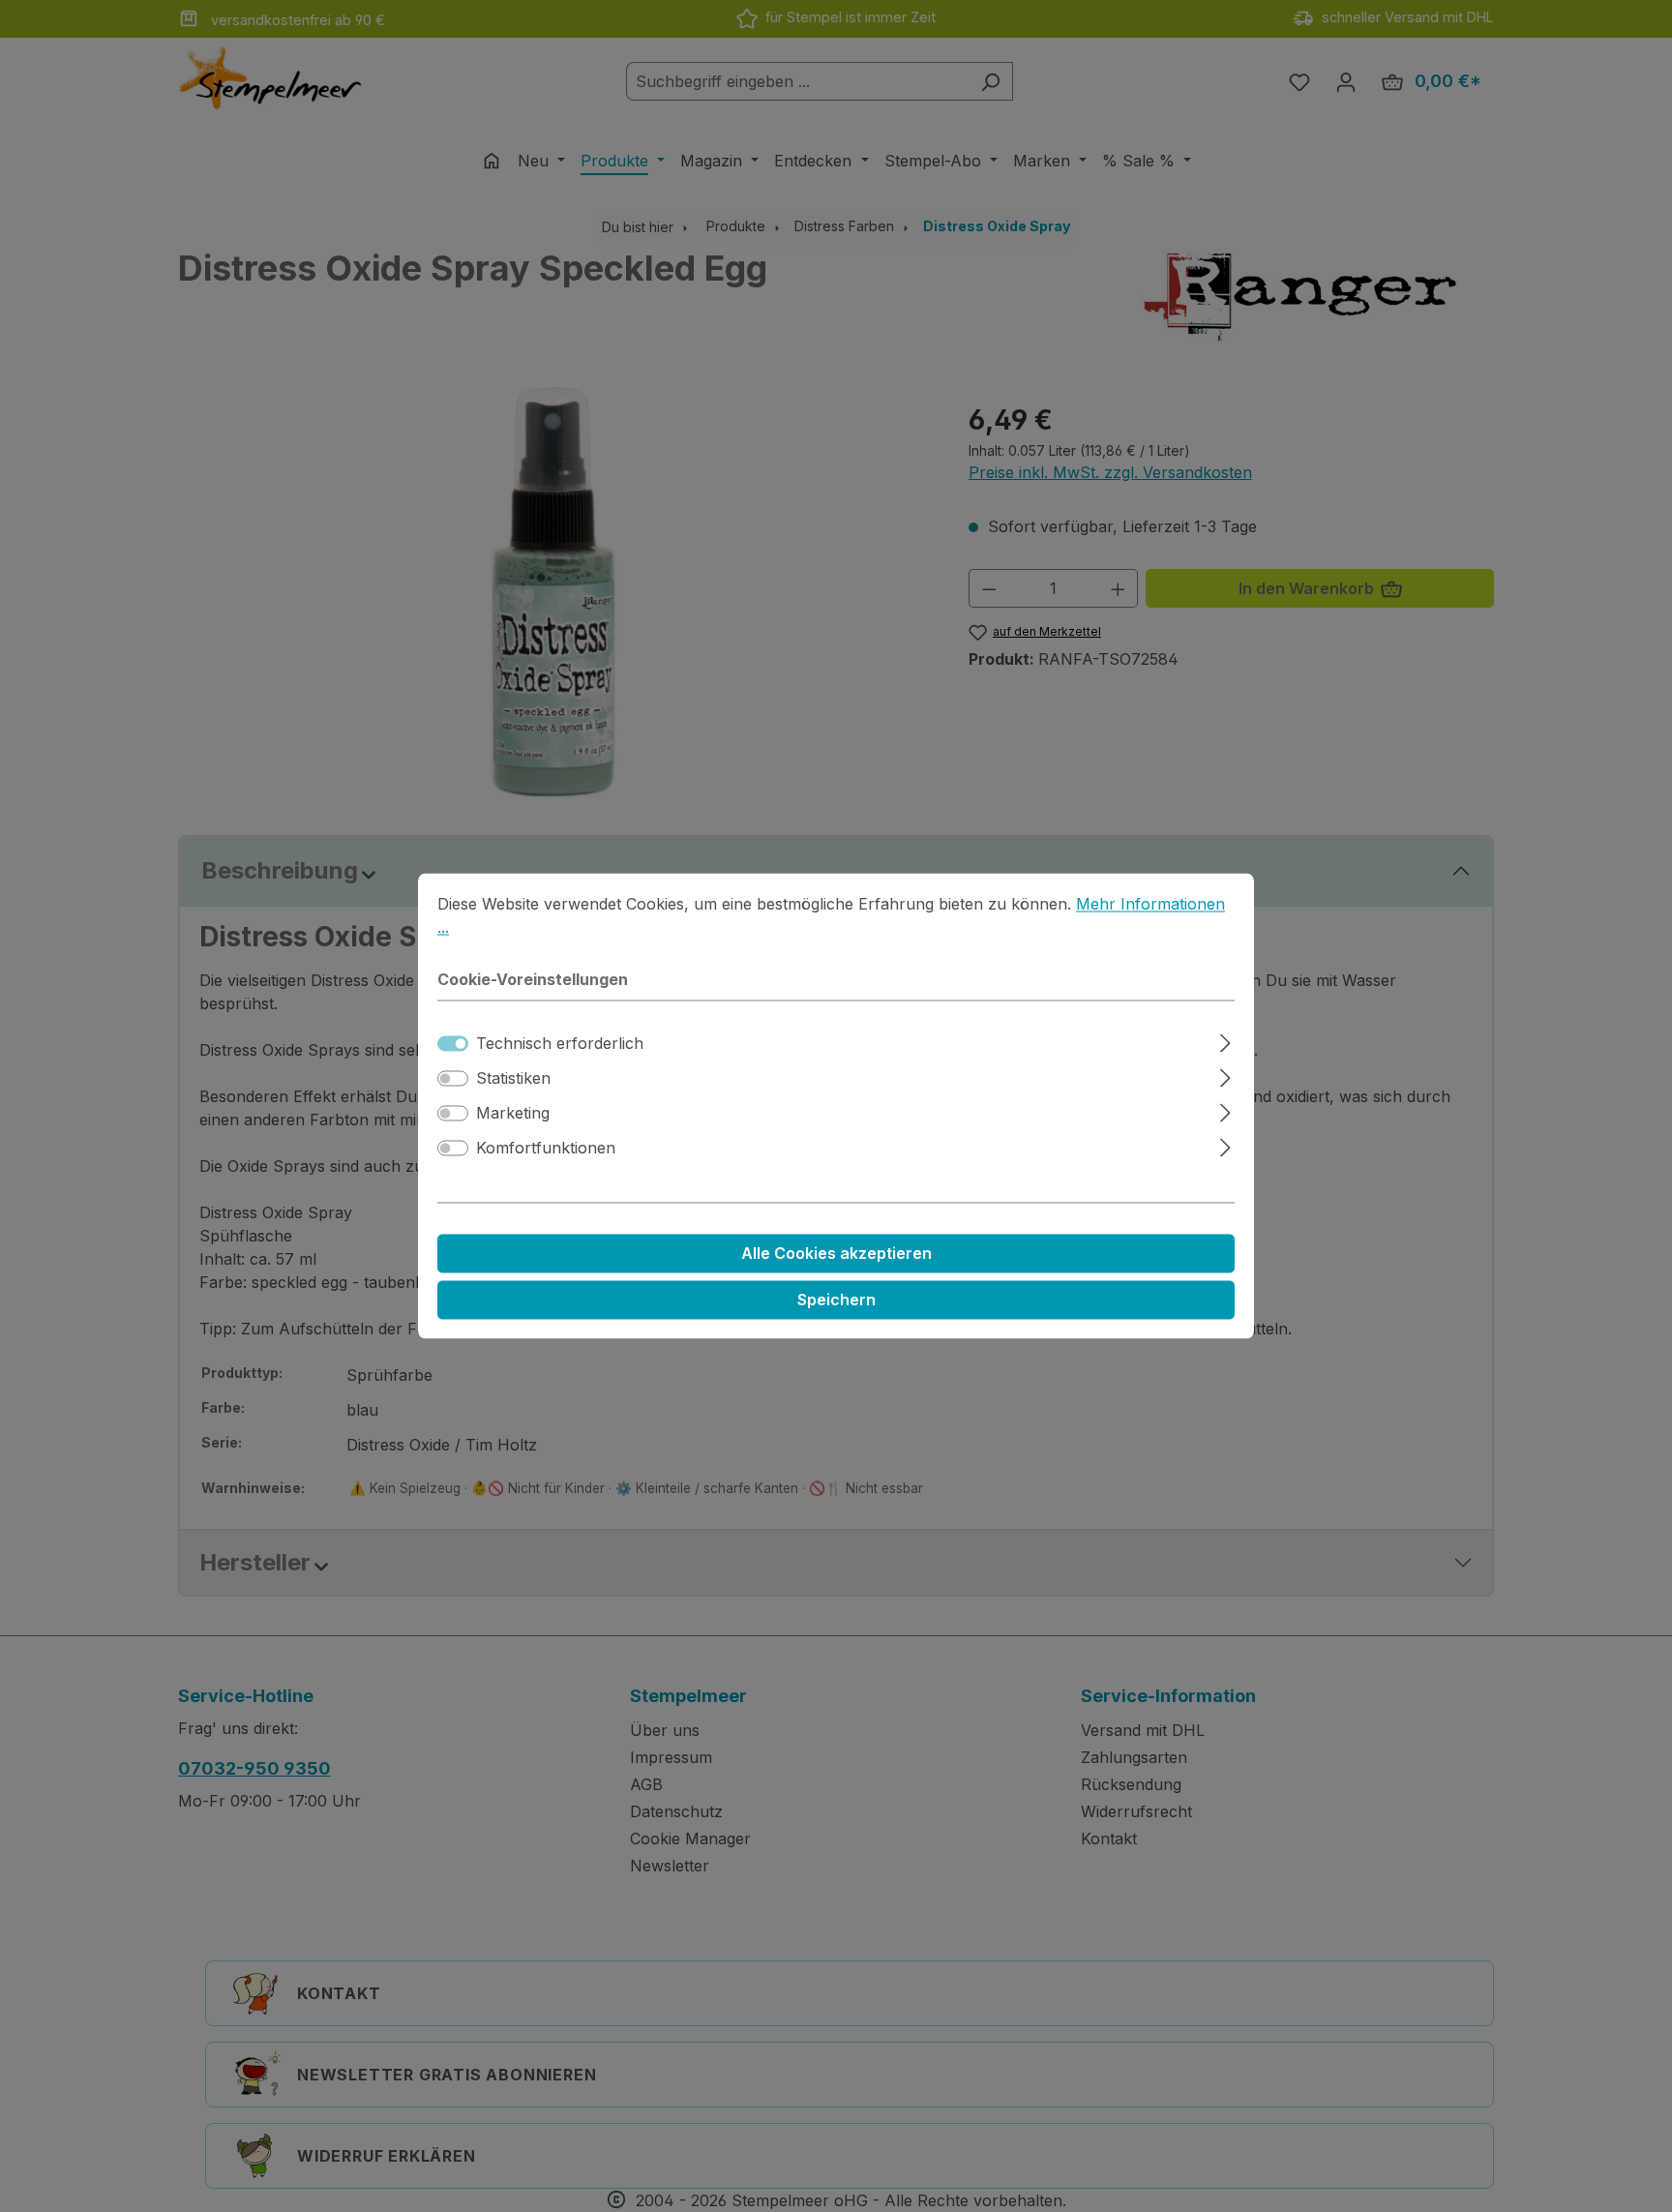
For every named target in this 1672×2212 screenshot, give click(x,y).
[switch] (453, 1079)
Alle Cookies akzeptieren (836, 1254)
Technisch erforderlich (560, 1044)
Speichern (836, 1300)
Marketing (513, 1114)
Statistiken (513, 1079)
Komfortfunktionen (546, 1149)
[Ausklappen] (1225, 1041)
